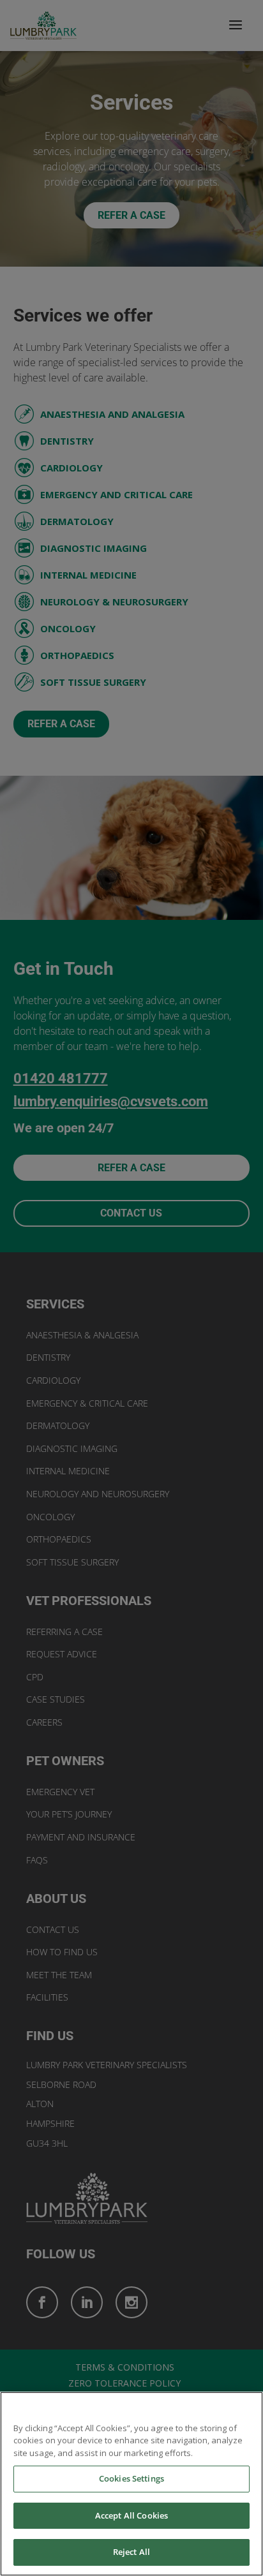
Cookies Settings (131, 2478)
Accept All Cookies (131, 2515)
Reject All (131, 2552)
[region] (131, 2484)
